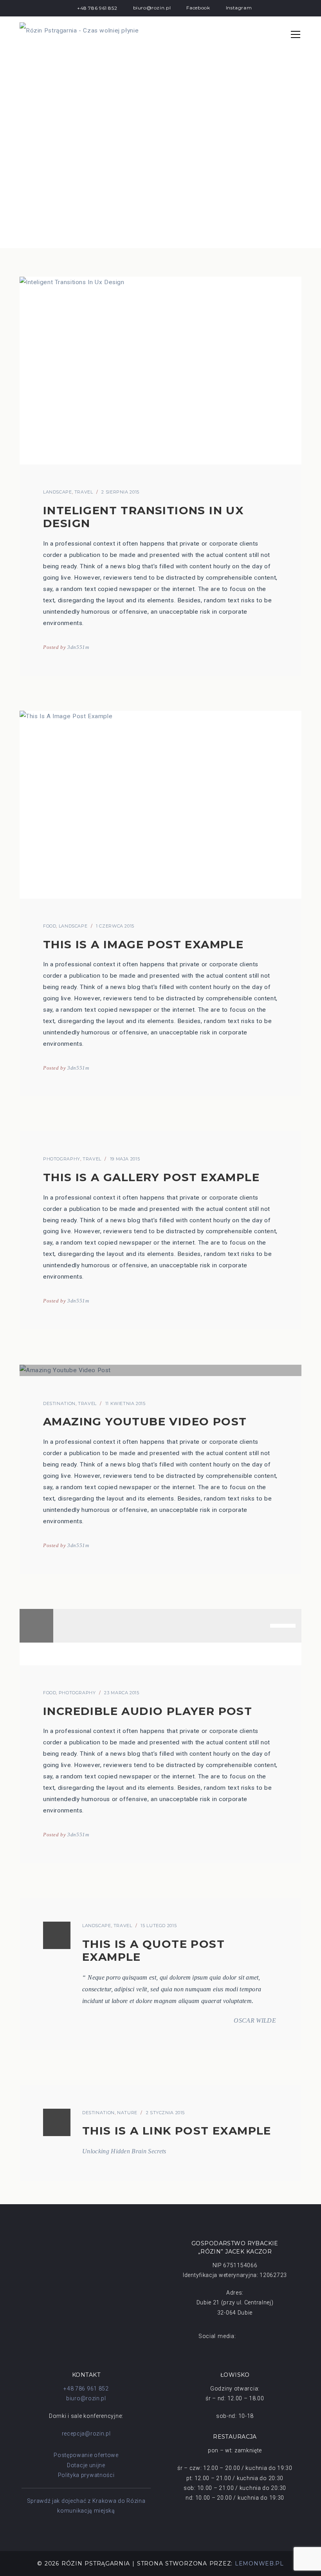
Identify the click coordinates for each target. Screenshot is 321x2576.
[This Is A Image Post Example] (160, 805)
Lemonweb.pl (259, 2563)
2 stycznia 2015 (165, 2113)
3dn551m (78, 647)
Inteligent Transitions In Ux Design (143, 517)
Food (50, 926)
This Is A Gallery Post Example (151, 1177)
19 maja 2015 (125, 1159)
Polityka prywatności (86, 2475)
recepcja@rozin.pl (86, 2434)
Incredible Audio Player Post (148, 1711)
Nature (127, 2113)
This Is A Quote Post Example (153, 1951)
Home (28, 237)
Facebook (198, 8)
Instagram (239, 8)
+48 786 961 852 (97, 8)
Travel (84, 492)
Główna (60, 237)
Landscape (58, 492)
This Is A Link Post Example (177, 2131)
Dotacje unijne (86, 2465)
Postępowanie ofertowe (86, 2455)
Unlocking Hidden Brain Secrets (124, 2151)
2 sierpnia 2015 (120, 492)
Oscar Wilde (255, 2020)
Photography (62, 1159)
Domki (92, 237)
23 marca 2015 (122, 1693)
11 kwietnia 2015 (125, 1403)
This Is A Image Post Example (143, 944)
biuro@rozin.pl (86, 2398)
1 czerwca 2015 (115, 926)
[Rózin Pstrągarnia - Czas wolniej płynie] (79, 31)
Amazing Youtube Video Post (145, 1421)
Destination (59, 1403)
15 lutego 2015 (159, 1926)
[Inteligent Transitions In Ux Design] (160, 371)
